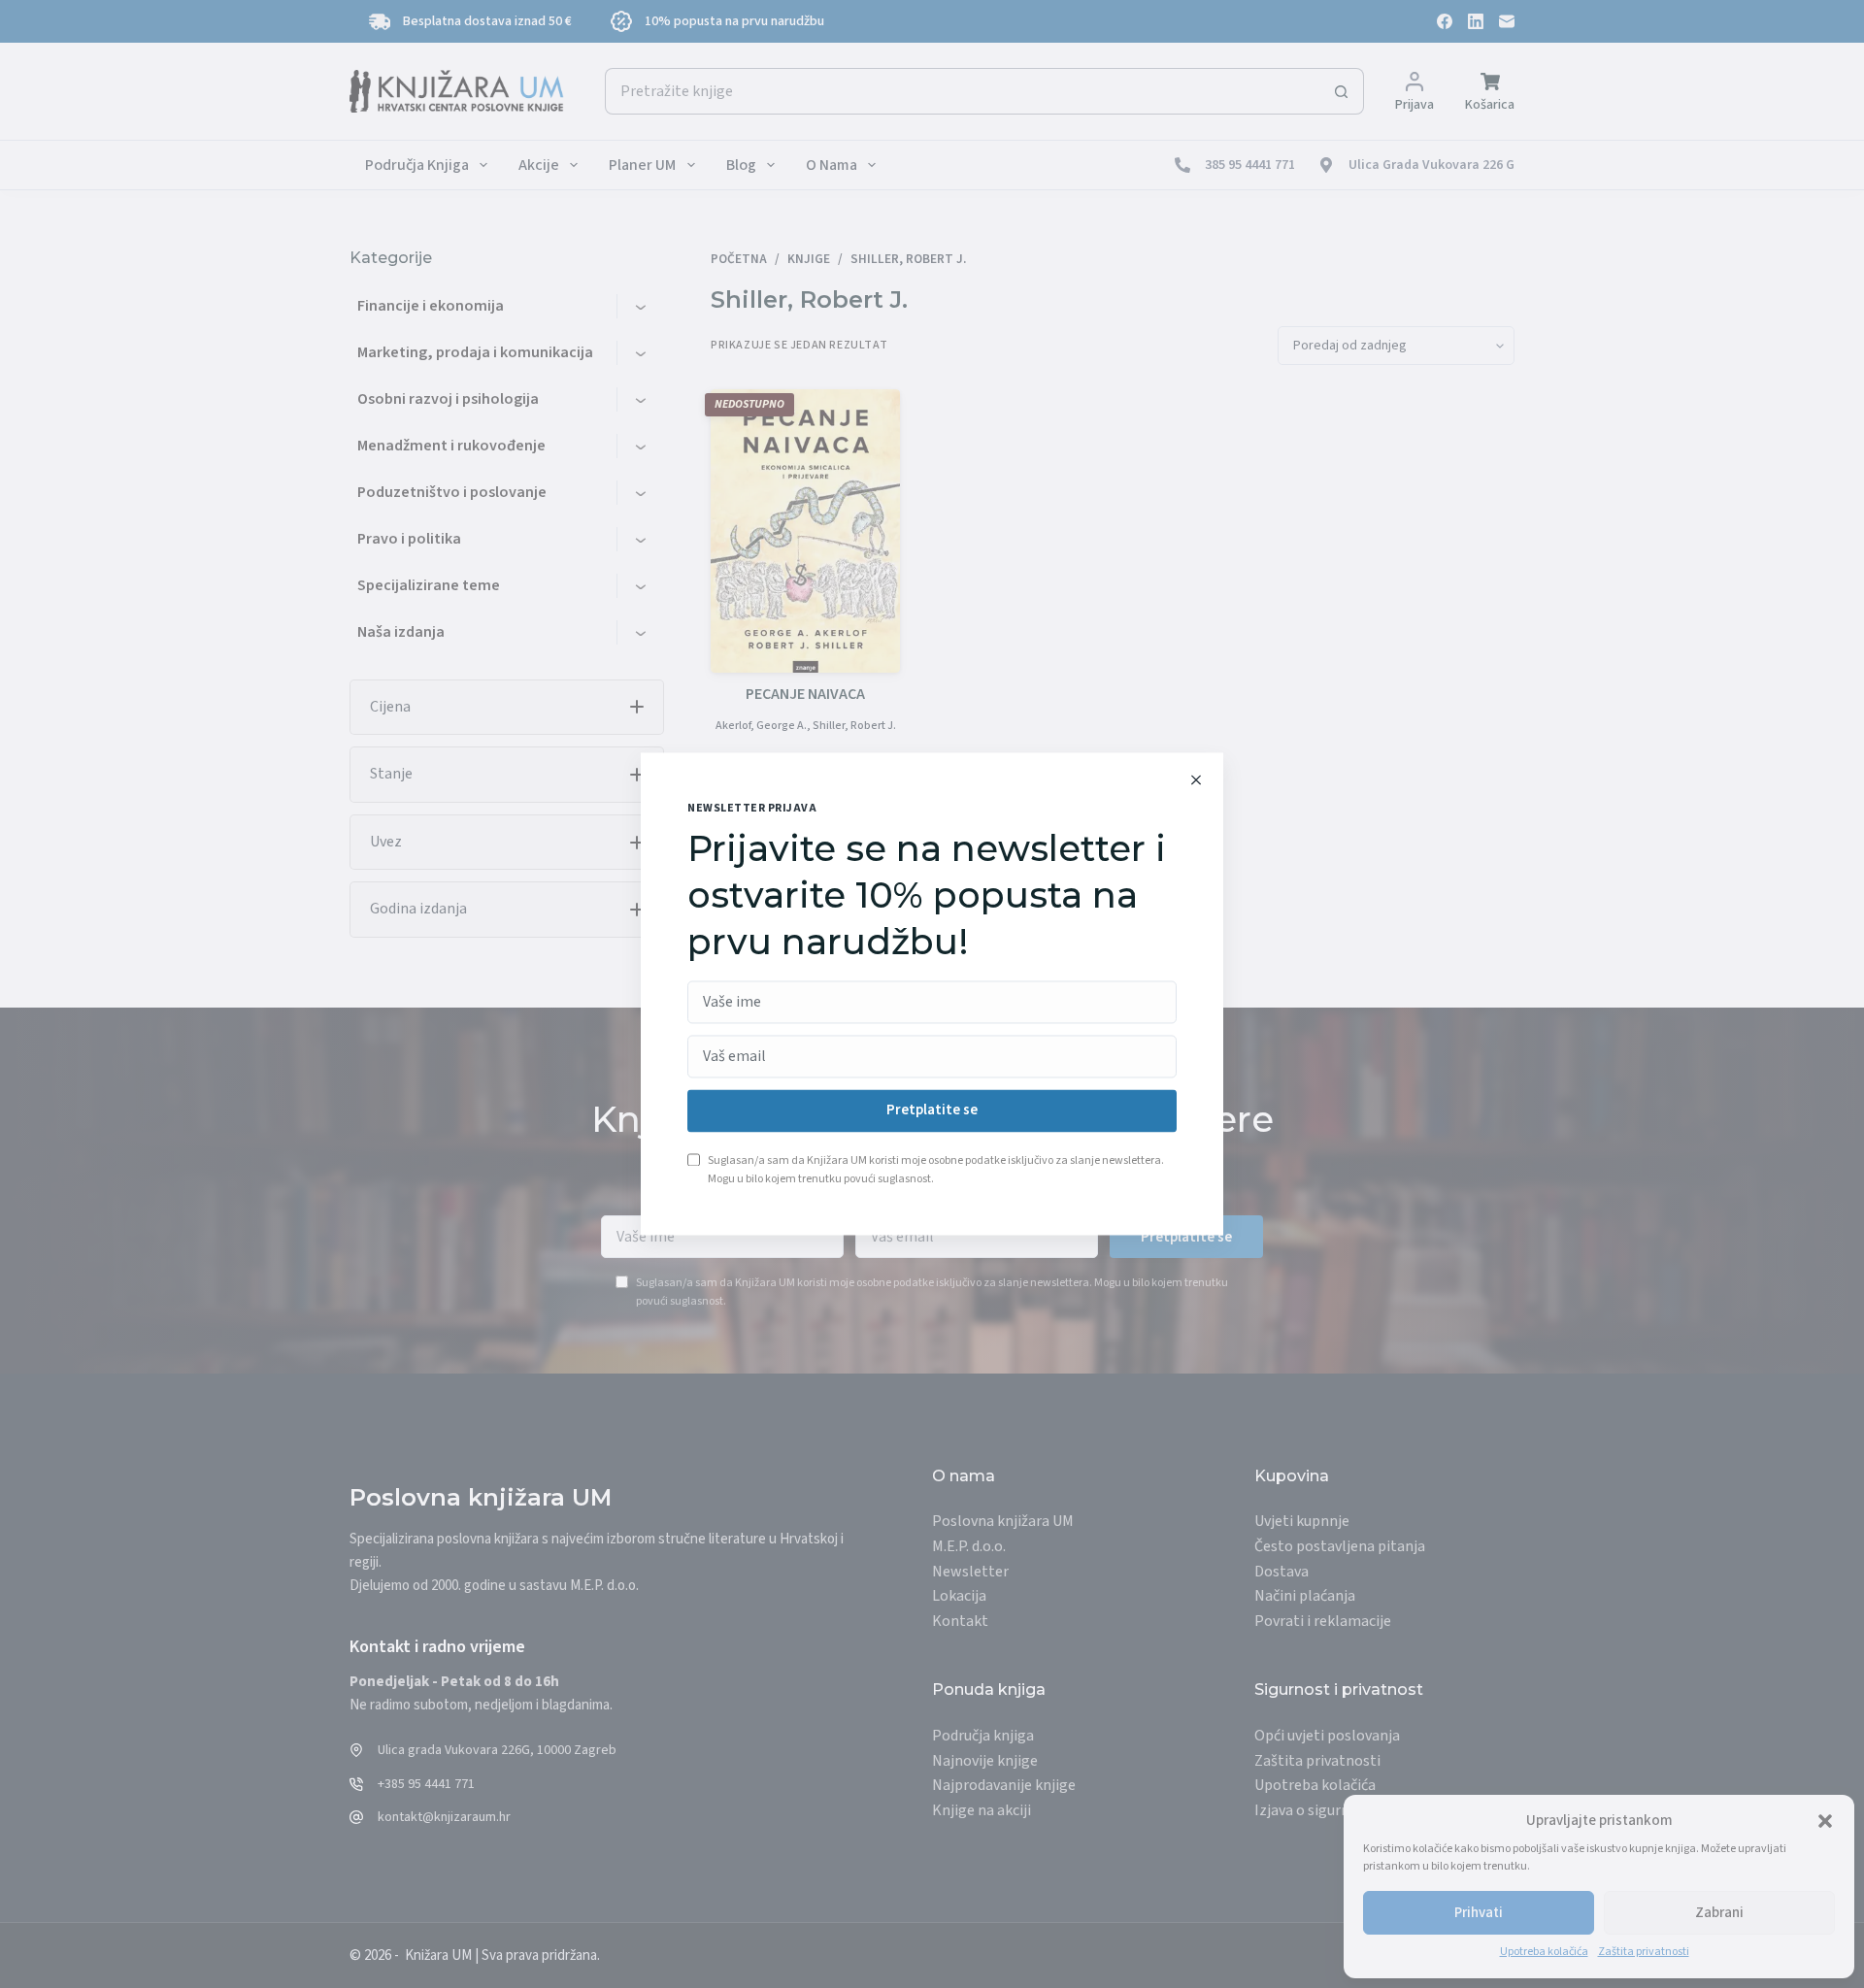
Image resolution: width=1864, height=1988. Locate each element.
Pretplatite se (932, 1111)
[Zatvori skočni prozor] (1196, 779)
